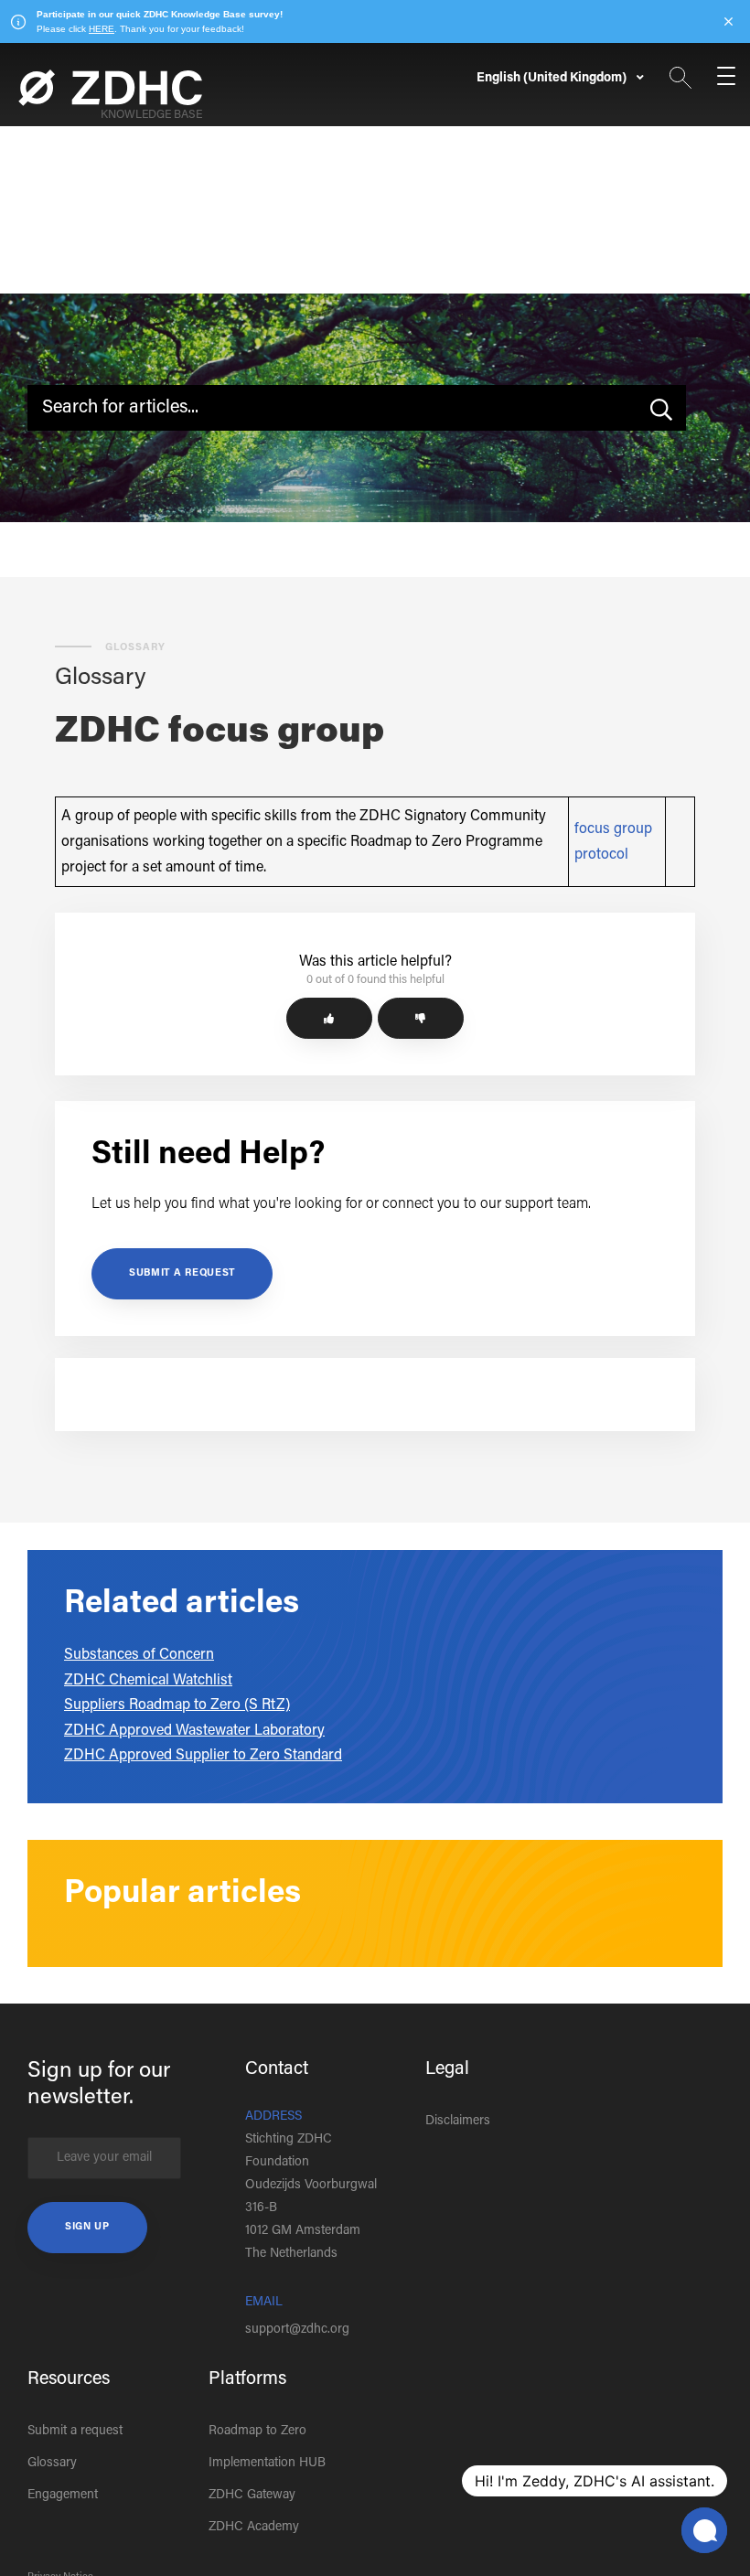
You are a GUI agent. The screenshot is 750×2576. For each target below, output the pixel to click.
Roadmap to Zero (257, 2432)
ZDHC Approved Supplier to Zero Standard (203, 1756)
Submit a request (182, 1273)
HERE (102, 29)
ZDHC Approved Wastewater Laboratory (194, 1731)
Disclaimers (458, 2122)
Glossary (52, 2464)
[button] (329, 1018)
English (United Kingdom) (553, 79)
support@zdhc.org (297, 2330)
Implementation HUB (267, 2464)
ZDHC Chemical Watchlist (148, 1681)
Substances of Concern (139, 1655)
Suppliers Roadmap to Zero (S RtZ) (177, 1705)
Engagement (63, 2496)
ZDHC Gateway (252, 2496)
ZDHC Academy (254, 2528)
